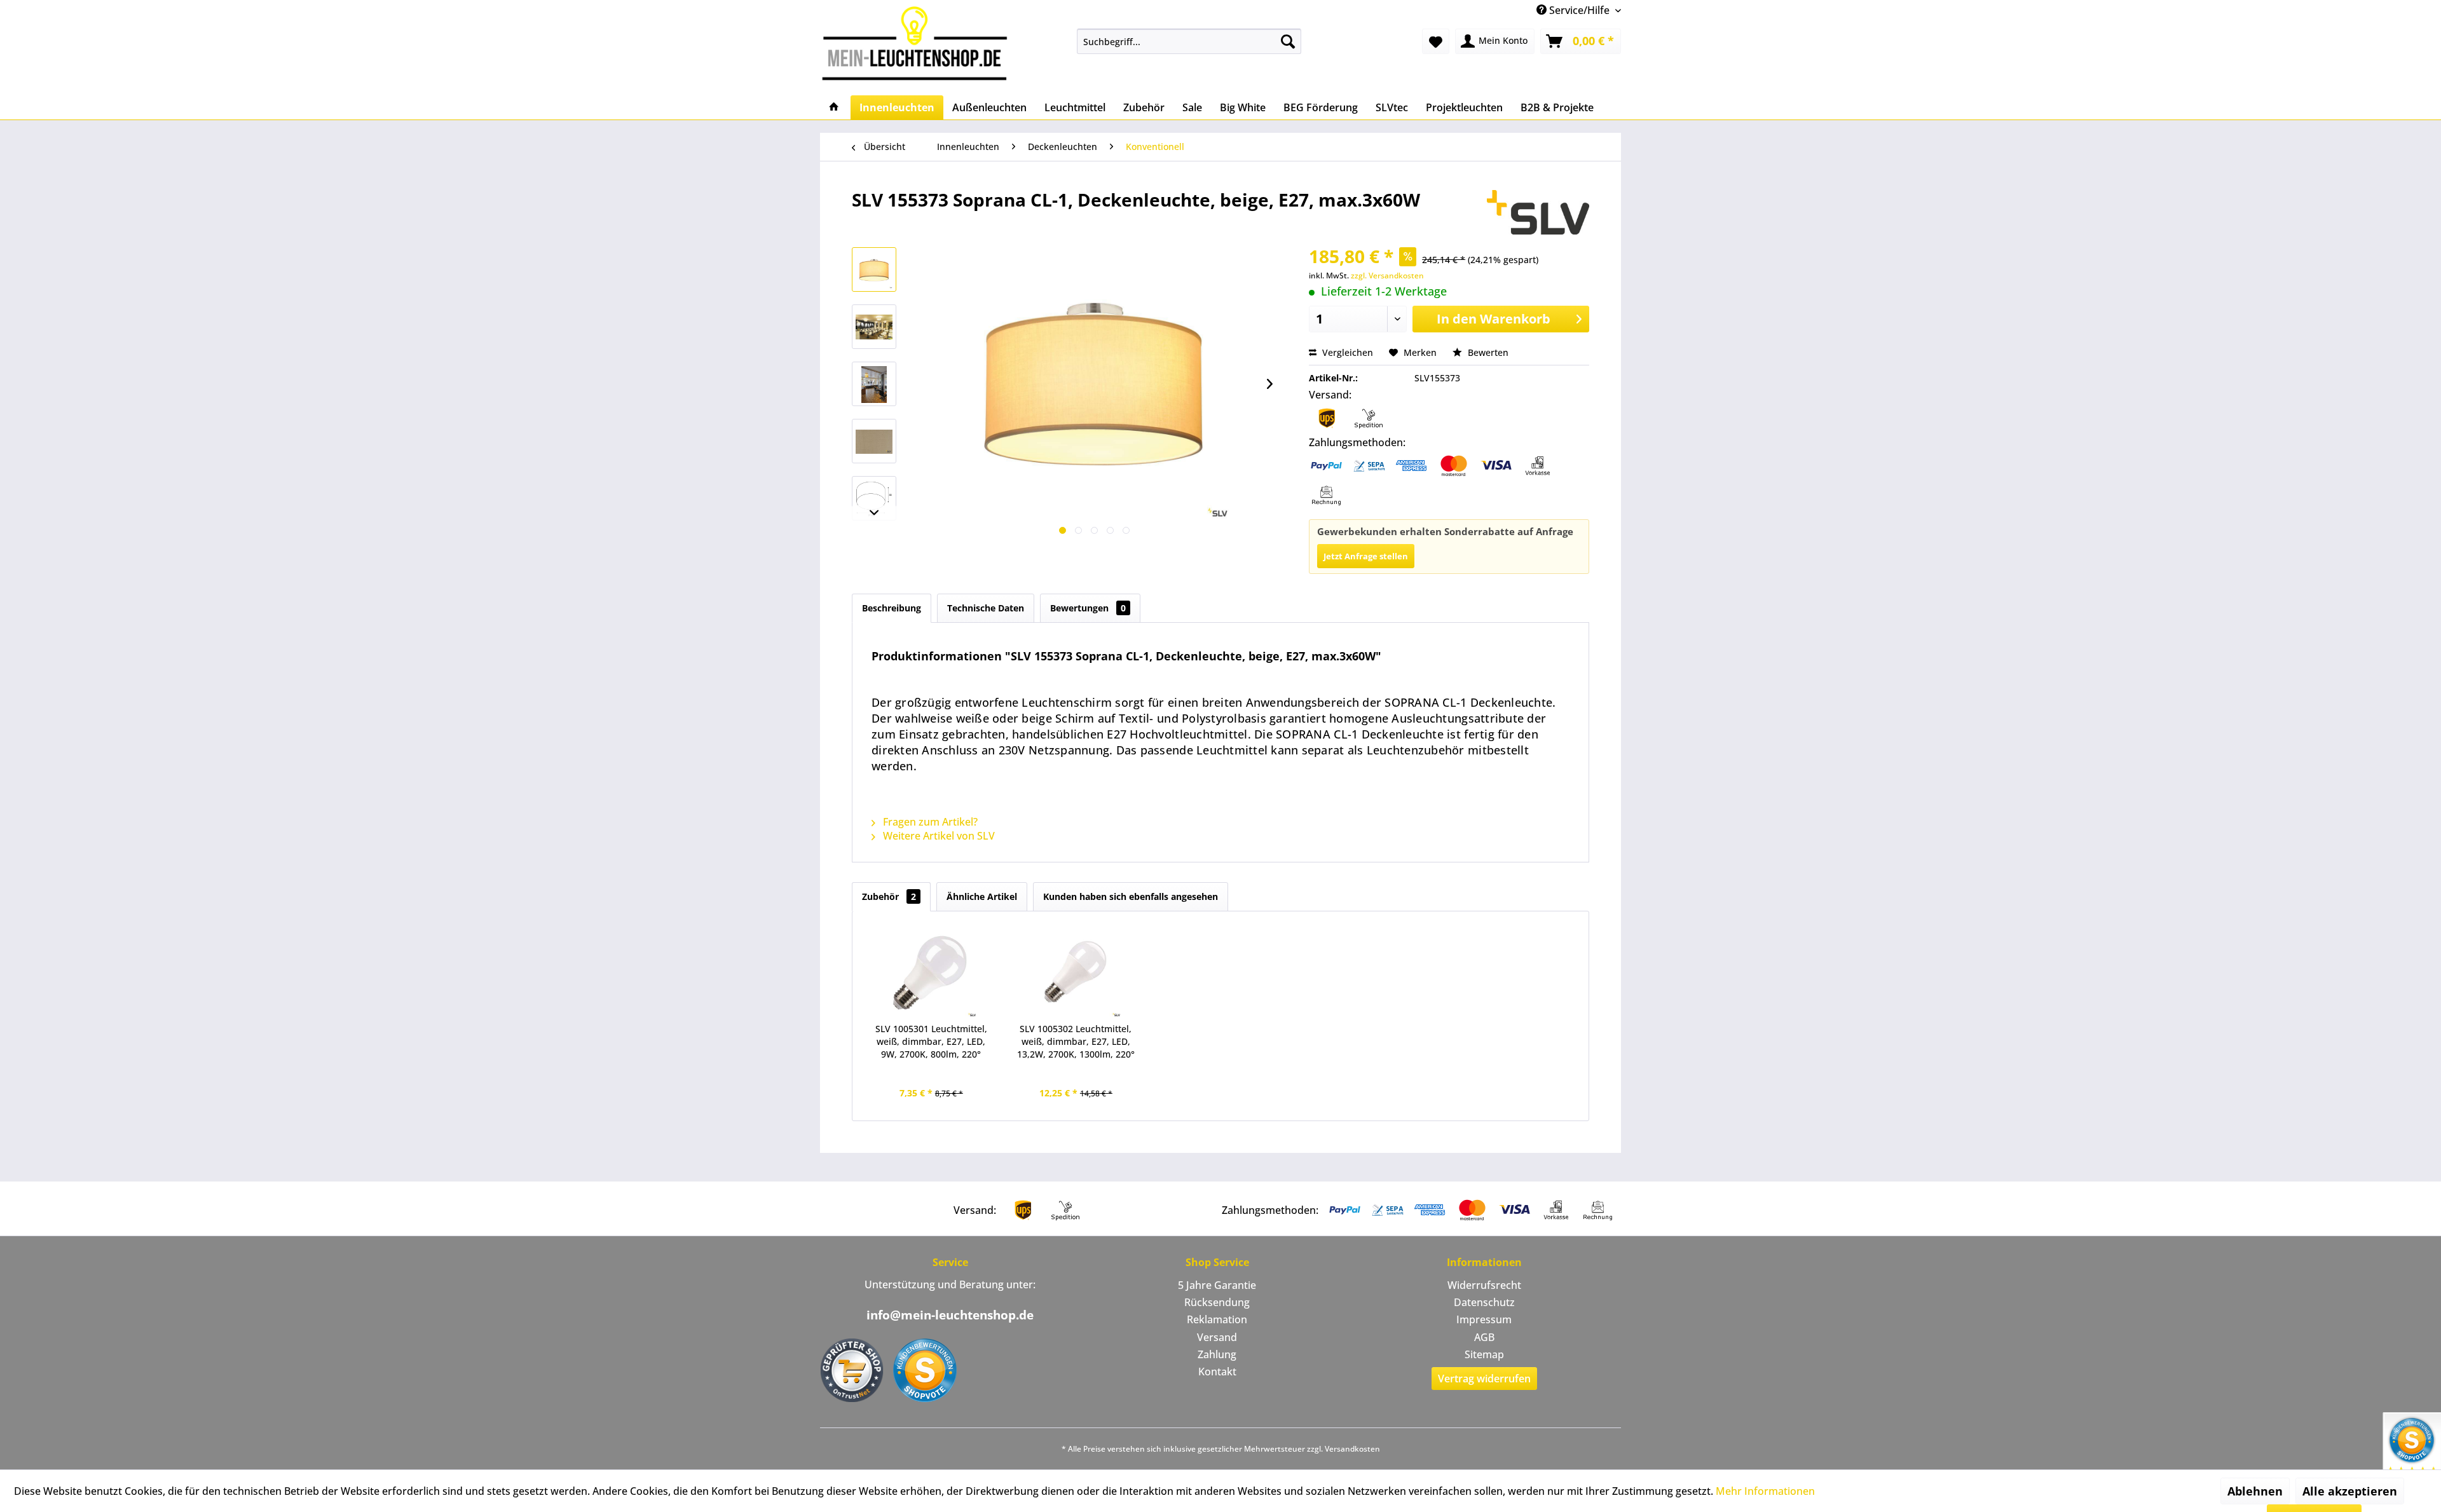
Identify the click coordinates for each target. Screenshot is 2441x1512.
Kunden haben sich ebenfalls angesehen (1131, 896)
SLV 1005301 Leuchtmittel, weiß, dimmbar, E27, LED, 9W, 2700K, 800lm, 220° (931, 1041)
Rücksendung (1217, 1302)
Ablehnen (2255, 1491)
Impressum (1484, 1319)
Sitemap (1484, 1354)
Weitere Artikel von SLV (938, 836)
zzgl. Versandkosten (1387, 276)
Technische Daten (986, 608)
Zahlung (1217, 1354)
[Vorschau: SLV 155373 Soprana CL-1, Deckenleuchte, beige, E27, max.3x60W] (874, 269)
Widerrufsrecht (1484, 1285)
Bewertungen (1088, 608)
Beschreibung (892, 608)
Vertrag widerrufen (1484, 1379)
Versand (1217, 1337)
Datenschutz (1484, 1302)
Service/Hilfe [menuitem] (1579, 10)
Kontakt (1217, 1372)
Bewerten (1487, 352)
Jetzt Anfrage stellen (1366, 556)
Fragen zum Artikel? (929, 822)
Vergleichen (1346, 352)
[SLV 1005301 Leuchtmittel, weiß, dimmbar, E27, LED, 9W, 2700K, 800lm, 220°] (931, 972)
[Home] (834, 107)
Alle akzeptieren (2350, 1491)
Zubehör (889, 896)
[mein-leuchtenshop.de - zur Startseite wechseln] (919, 43)
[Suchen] (1288, 41)
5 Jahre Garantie (1217, 1285)
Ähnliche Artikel (982, 896)
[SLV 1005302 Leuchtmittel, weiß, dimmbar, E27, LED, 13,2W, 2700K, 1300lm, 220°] (1076, 972)
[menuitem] (1189, 41)
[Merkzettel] (1436, 41)
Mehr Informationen (1765, 1491)
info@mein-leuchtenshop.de (950, 1315)
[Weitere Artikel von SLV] (1538, 212)
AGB (1484, 1337)
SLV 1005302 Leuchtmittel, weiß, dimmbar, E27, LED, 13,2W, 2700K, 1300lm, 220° (1076, 1041)
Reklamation (1217, 1319)
